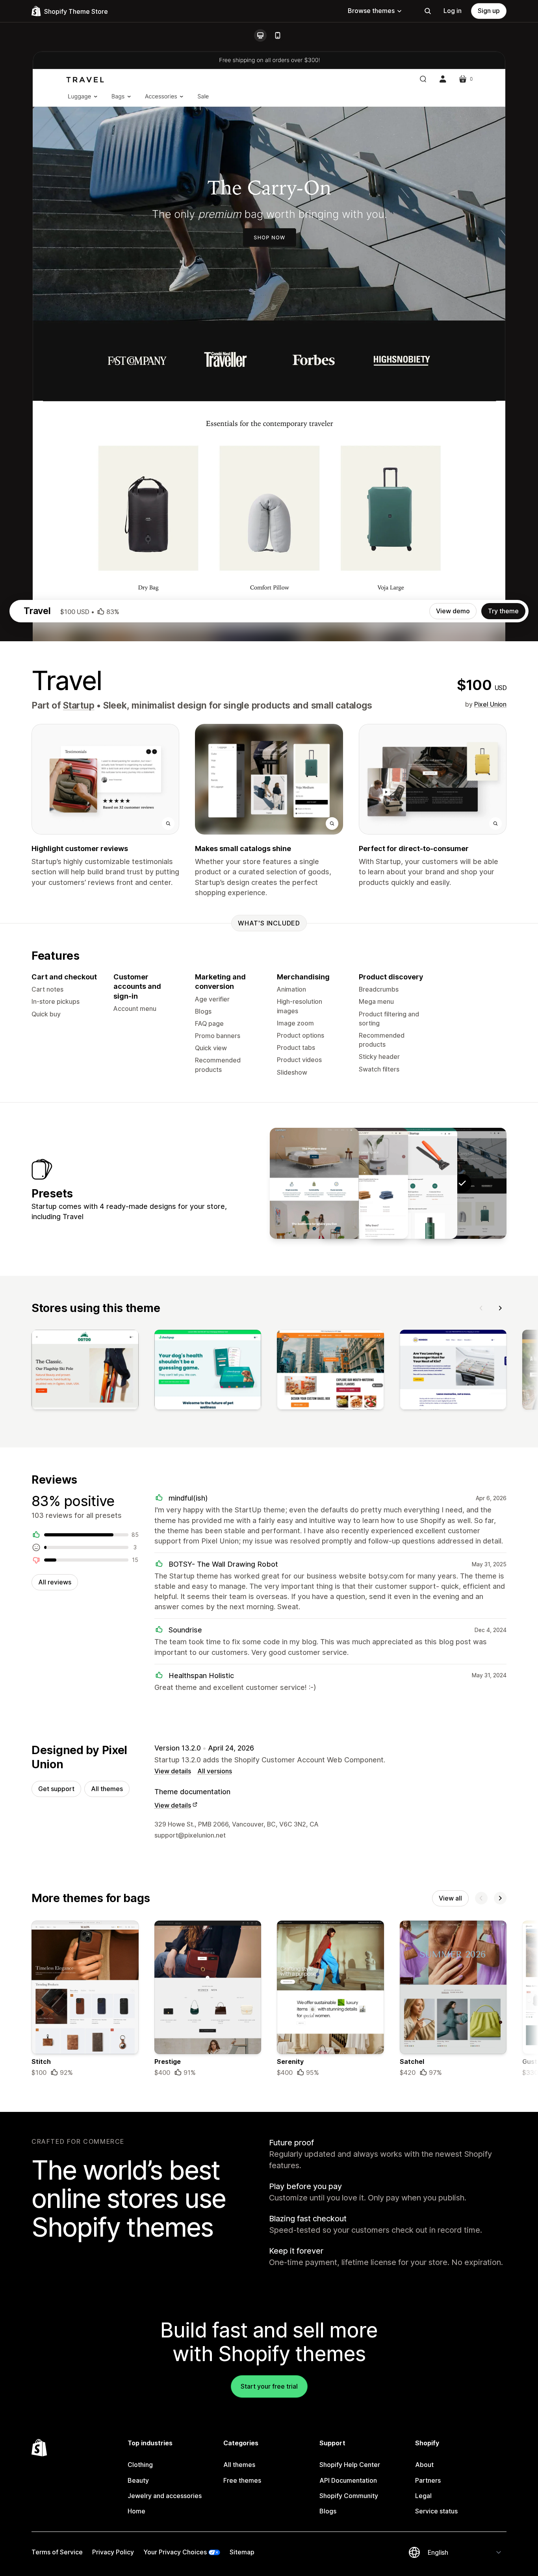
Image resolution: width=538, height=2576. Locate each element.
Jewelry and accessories (165, 2496)
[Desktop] (260, 35)
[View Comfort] (314, 1183)
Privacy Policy (113, 2552)
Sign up (489, 11)
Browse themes (371, 11)
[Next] (500, 1308)
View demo (453, 611)
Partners (428, 2480)
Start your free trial (269, 2386)
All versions (215, 1771)
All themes (107, 1789)
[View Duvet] (364, 1183)
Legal (423, 2496)
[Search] (428, 11)
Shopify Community (349, 2496)
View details (173, 1771)
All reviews (55, 1582)
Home (136, 2511)
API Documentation (348, 2480)
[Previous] (481, 1308)
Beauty (138, 2480)
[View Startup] (413, 1183)
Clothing (140, 2465)
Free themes (242, 2480)
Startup (79, 705)
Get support (56, 1789)
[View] (85, 1371)
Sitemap (242, 2552)
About (424, 2465)
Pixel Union (490, 704)
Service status (436, 2511)
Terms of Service (57, 2552)
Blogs (328, 2511)
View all (450, 1898)
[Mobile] (278, 35)
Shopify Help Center (350, 2465)
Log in (453, 11)
